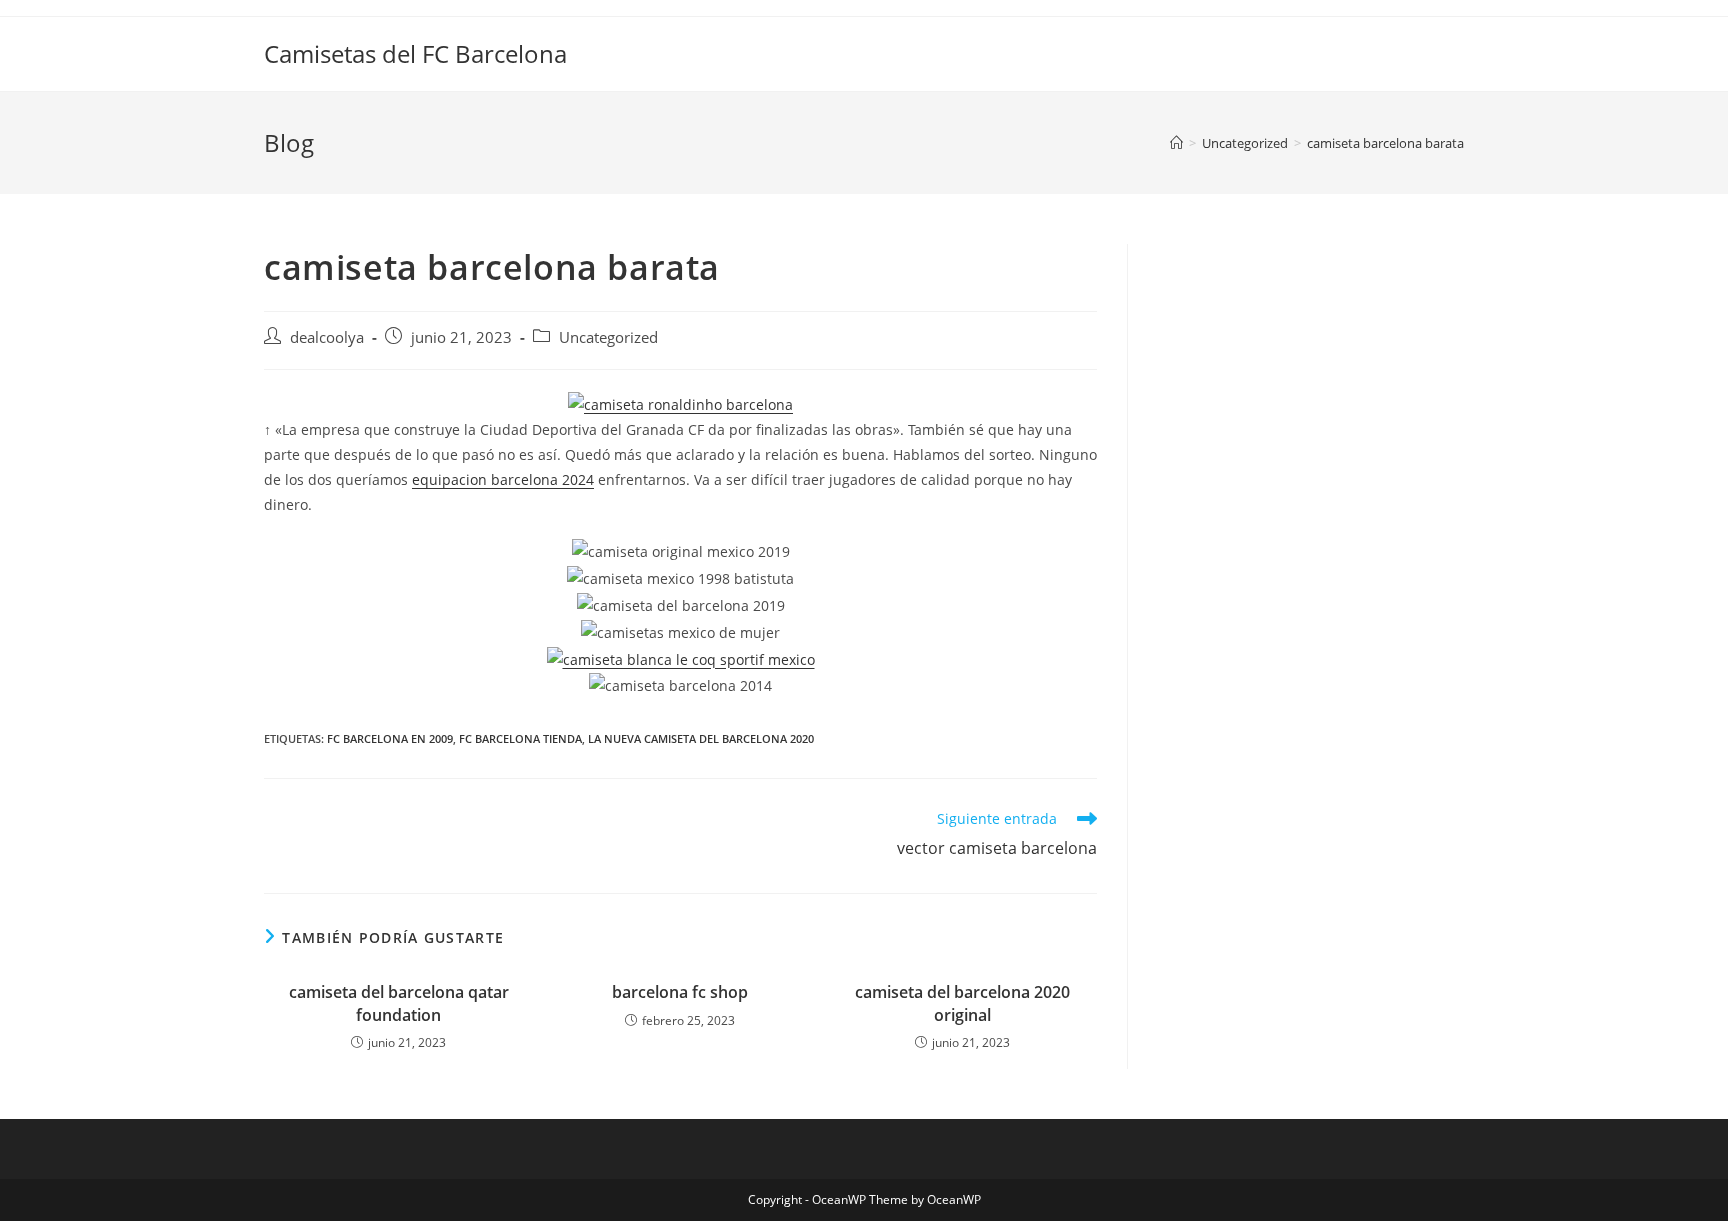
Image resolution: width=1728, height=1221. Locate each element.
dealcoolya (327, 337)
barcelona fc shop (680, 992)
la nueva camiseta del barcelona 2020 (701, 738)
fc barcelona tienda (520, 738)
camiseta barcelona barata (1385, 143)
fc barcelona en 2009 (390, 738)
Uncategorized (608, 337)
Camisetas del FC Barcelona (415, 53)
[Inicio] (1176, 143)
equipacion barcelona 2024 (503, 479)
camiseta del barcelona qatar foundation (399, 1003)
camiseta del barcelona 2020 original (962, 1003)
